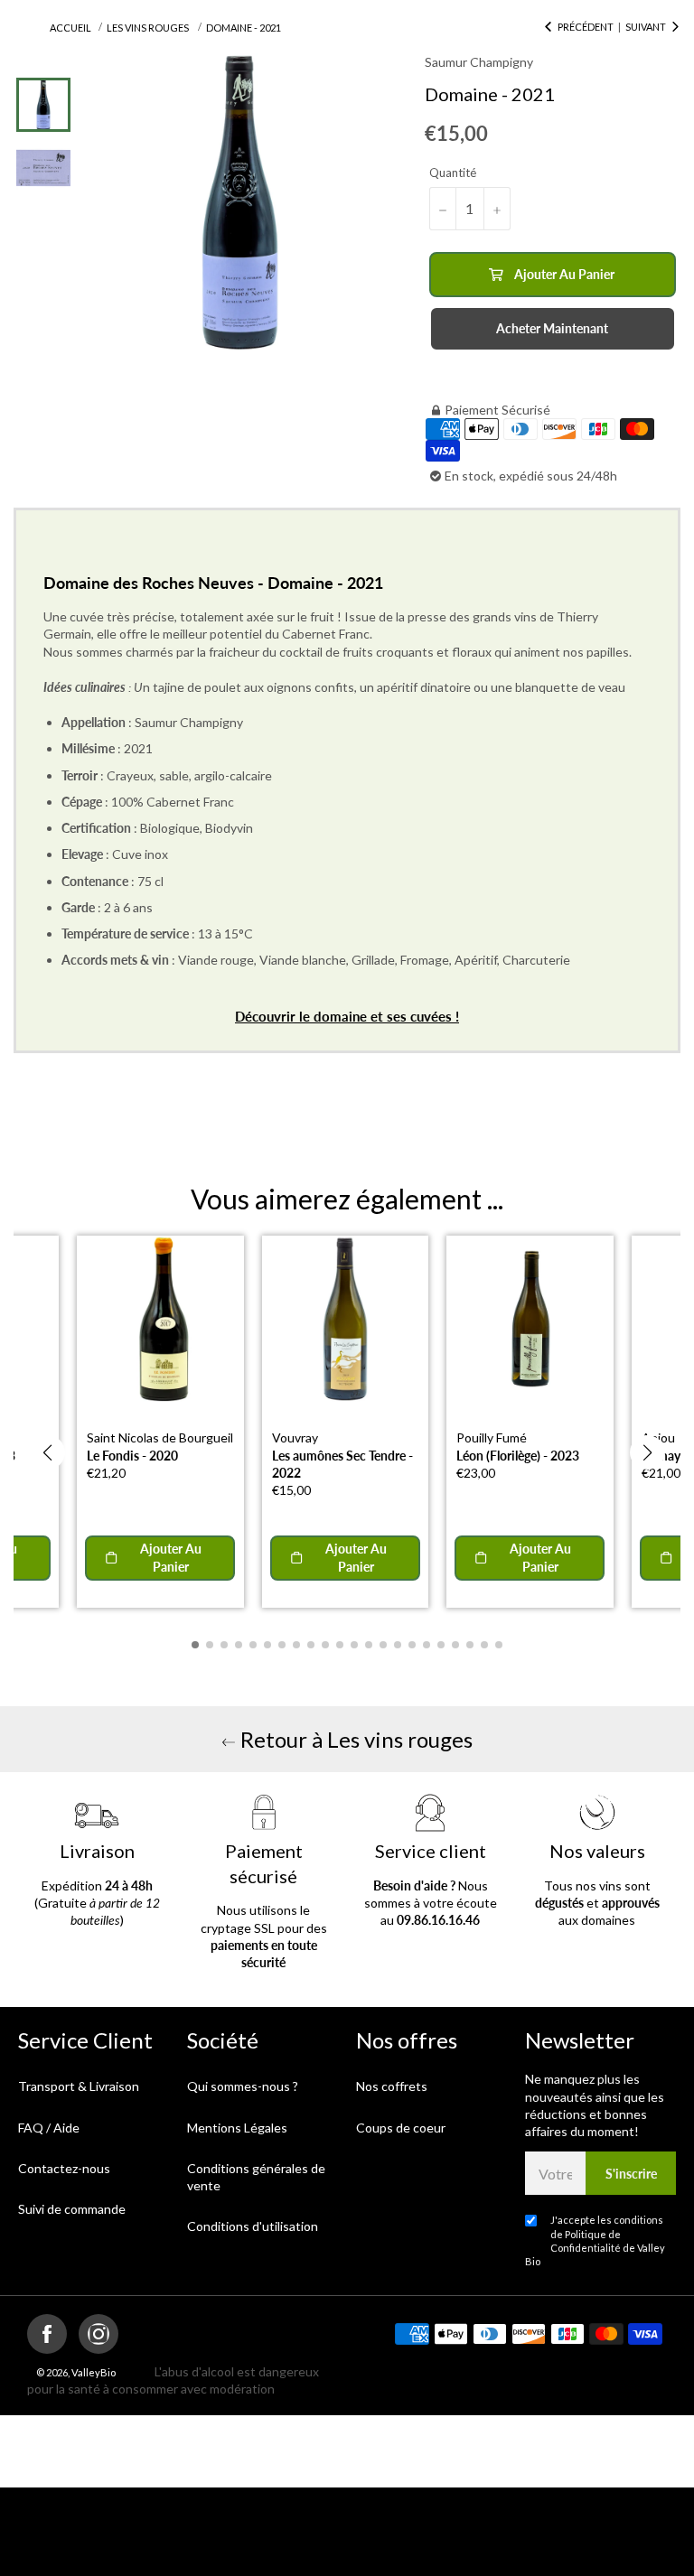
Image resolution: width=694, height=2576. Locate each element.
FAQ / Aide (49, 2128)
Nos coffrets (392, 2086)
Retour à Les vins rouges (354, 1739)
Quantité (453, 173)
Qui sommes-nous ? (243, 2086)
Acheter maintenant (552, 328)
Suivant (646, 27)
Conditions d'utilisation (253, 2226)
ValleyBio (94, 2372)
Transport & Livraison (79, 2086)
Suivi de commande (72, 2209)
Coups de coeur (401, 2128)
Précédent (586, 27)
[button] (47, 1452)
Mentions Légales (237, 2128)
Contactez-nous (64, 2168)
